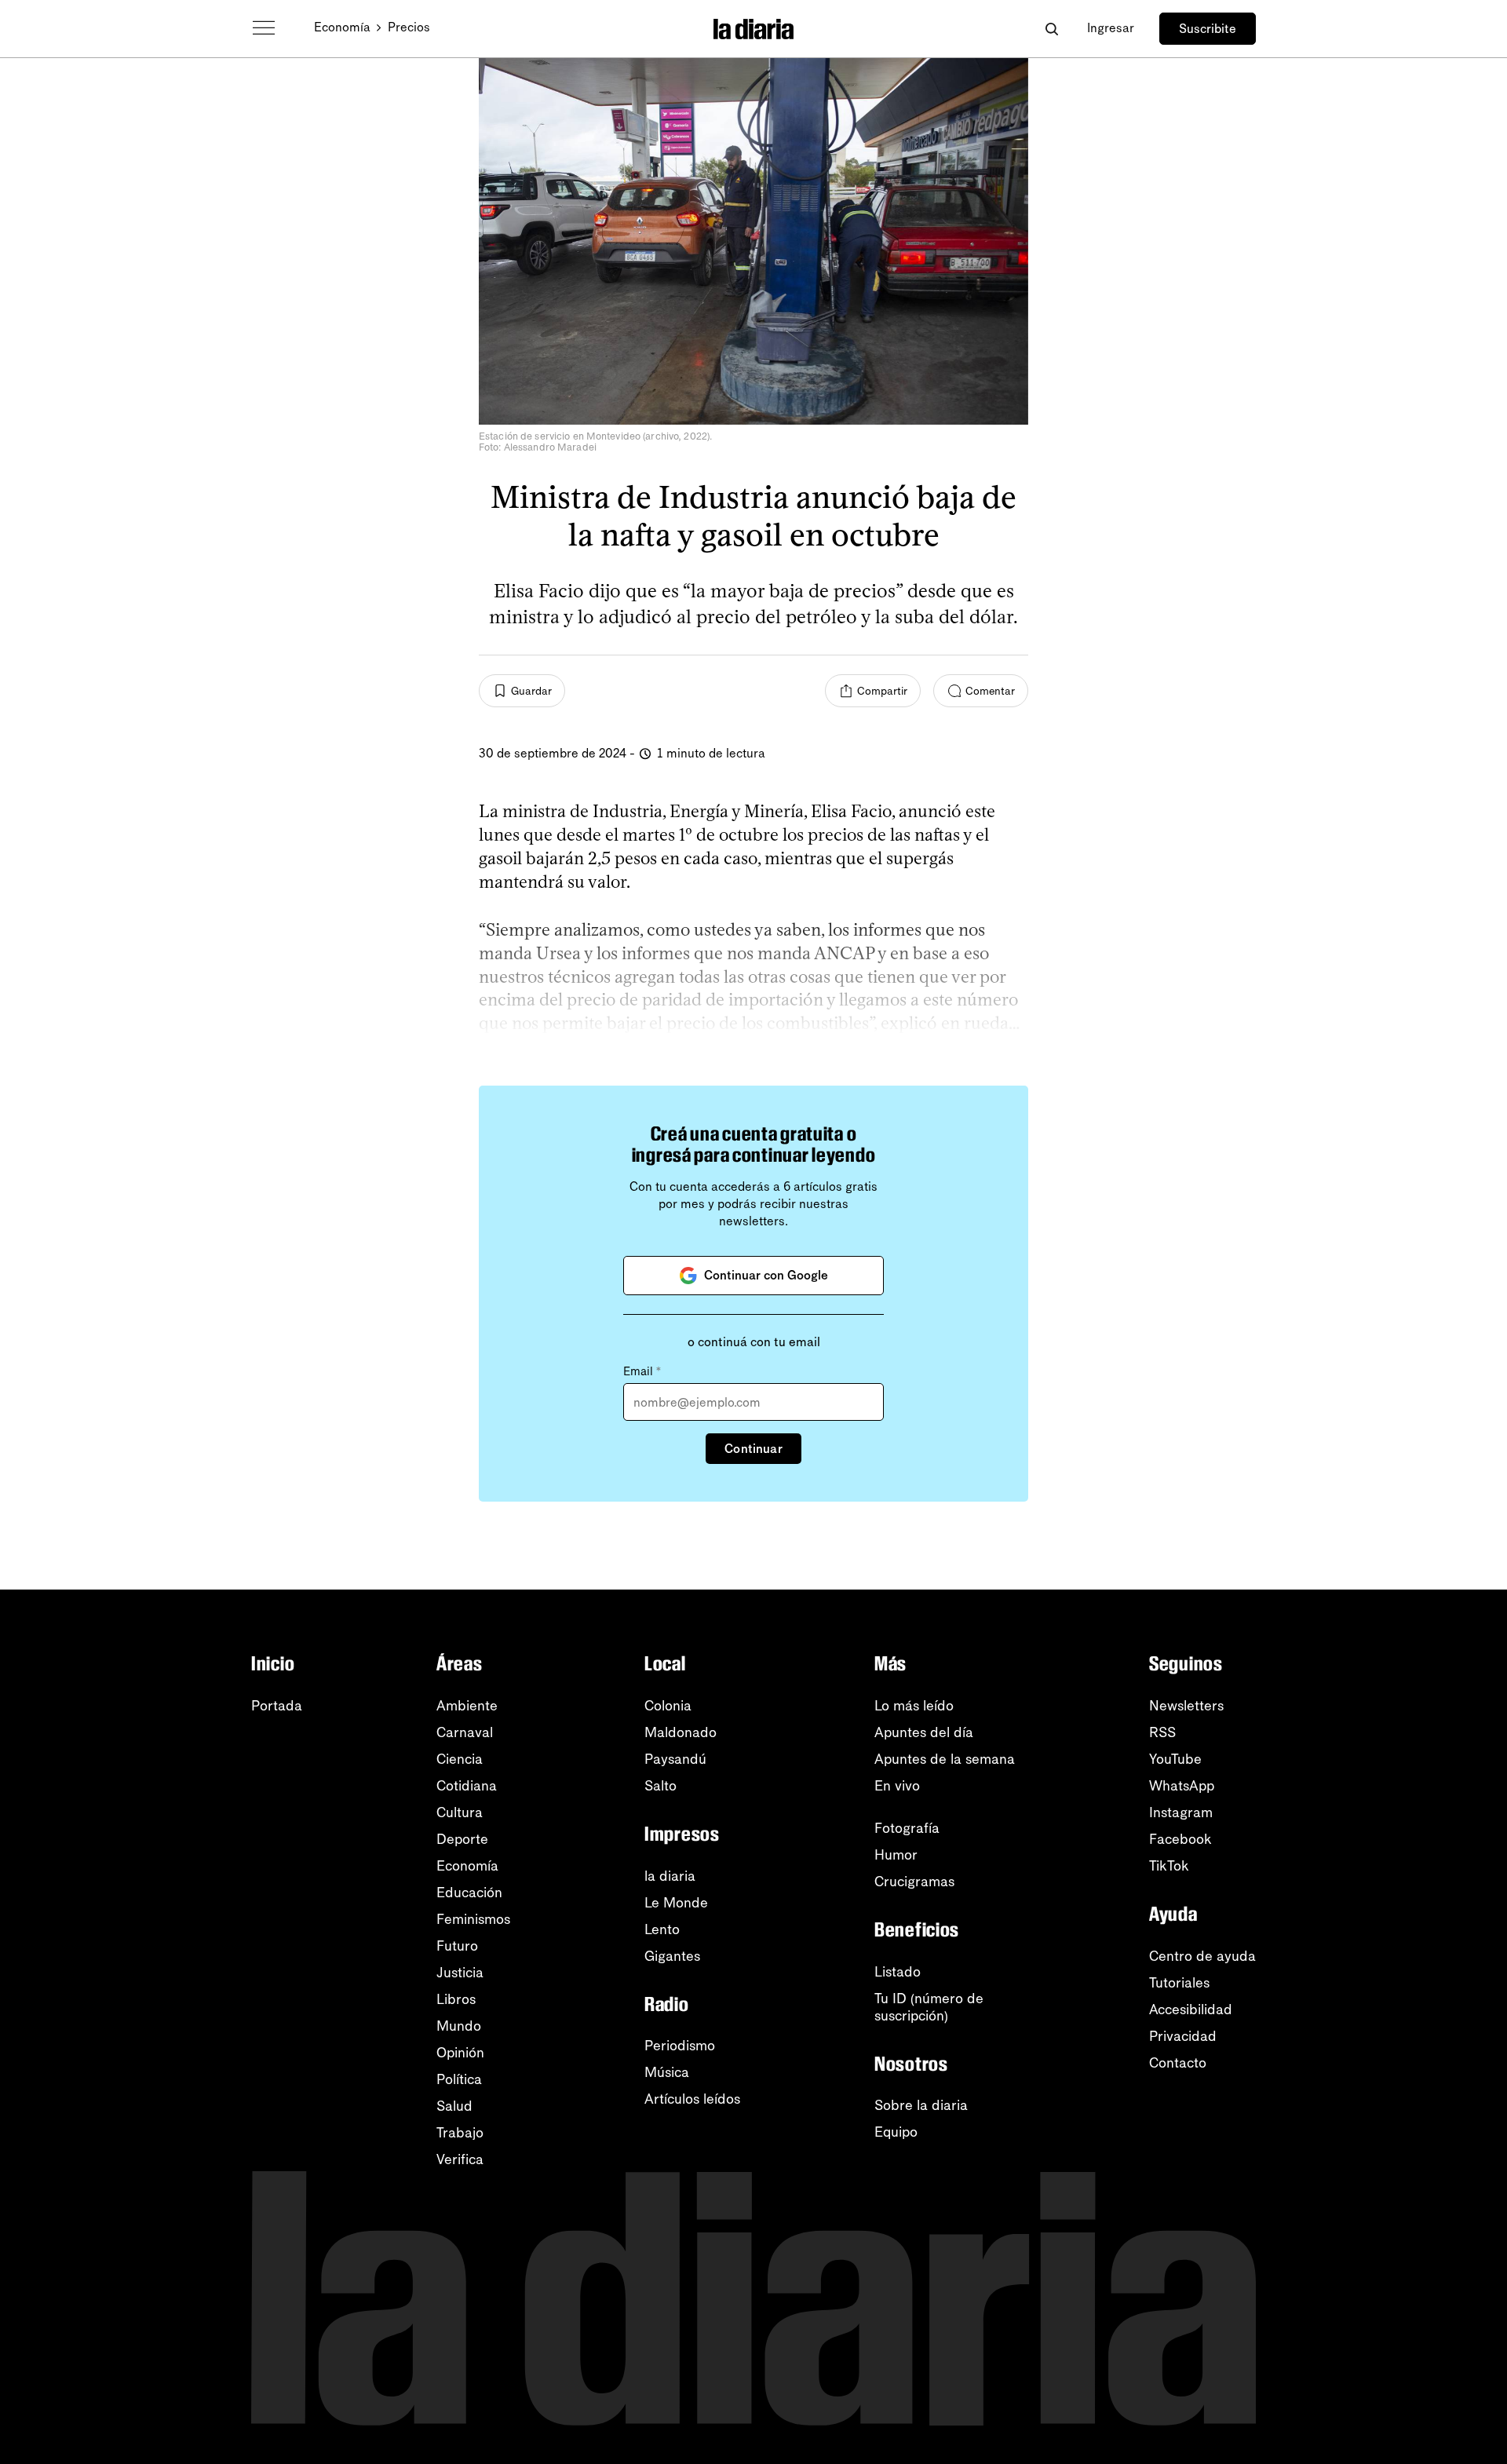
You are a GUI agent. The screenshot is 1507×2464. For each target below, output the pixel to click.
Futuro (457, 1946)
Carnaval (465, 1732)
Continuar (753, 1449)
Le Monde (676, 1903)
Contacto (1178, 2063)
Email (642, 1371)
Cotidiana (467, 1786)
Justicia (460, 1973)
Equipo (896, 2132)
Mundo (459, 2026)
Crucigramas (914, 1882)
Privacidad (1183, 2036)
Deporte (462, 1839)
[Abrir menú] (264, 28)
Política (459, 2079)
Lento (662, 1929)
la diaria (670, 1876)
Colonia (668, 1706)
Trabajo (460, 2133)
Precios (409, 27)
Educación (469, 1893)
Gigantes (672, 1956)
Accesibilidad (1191, 2010)
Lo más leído (914, 1706)
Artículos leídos (692, 2099)
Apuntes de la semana (945, 1759)
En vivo (897, 1786)
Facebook (1180, 1839)
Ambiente (467, 1706)
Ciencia (460, 1759)
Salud (454, 2106)
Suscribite (1208, 29)
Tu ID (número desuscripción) (929, 2007)
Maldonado (681, 1732)
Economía (342, 27)
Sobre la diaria (921, 2105)
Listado (898, 1972)
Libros (456, 1999)
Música (667, 2072)
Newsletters (1186, 1706)
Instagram (1181, 1812)
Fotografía (907, 1828)
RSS (1162, 1732)
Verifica (460, 2159)
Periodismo (680, 2046)
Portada (277, 1706)
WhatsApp (1182, 1786)
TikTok (1169, 1866)
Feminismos (473, 1919)
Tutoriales (1179, 1983)
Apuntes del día (924, 1732)
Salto (660, 1786)
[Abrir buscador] (1051, 29)
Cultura (460, 1812)
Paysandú (675, 1759)
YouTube (1175, 1759)
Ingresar (1111, 28)
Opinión (460, 2053)
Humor (896, 1855)
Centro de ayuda (1202, 1956)
